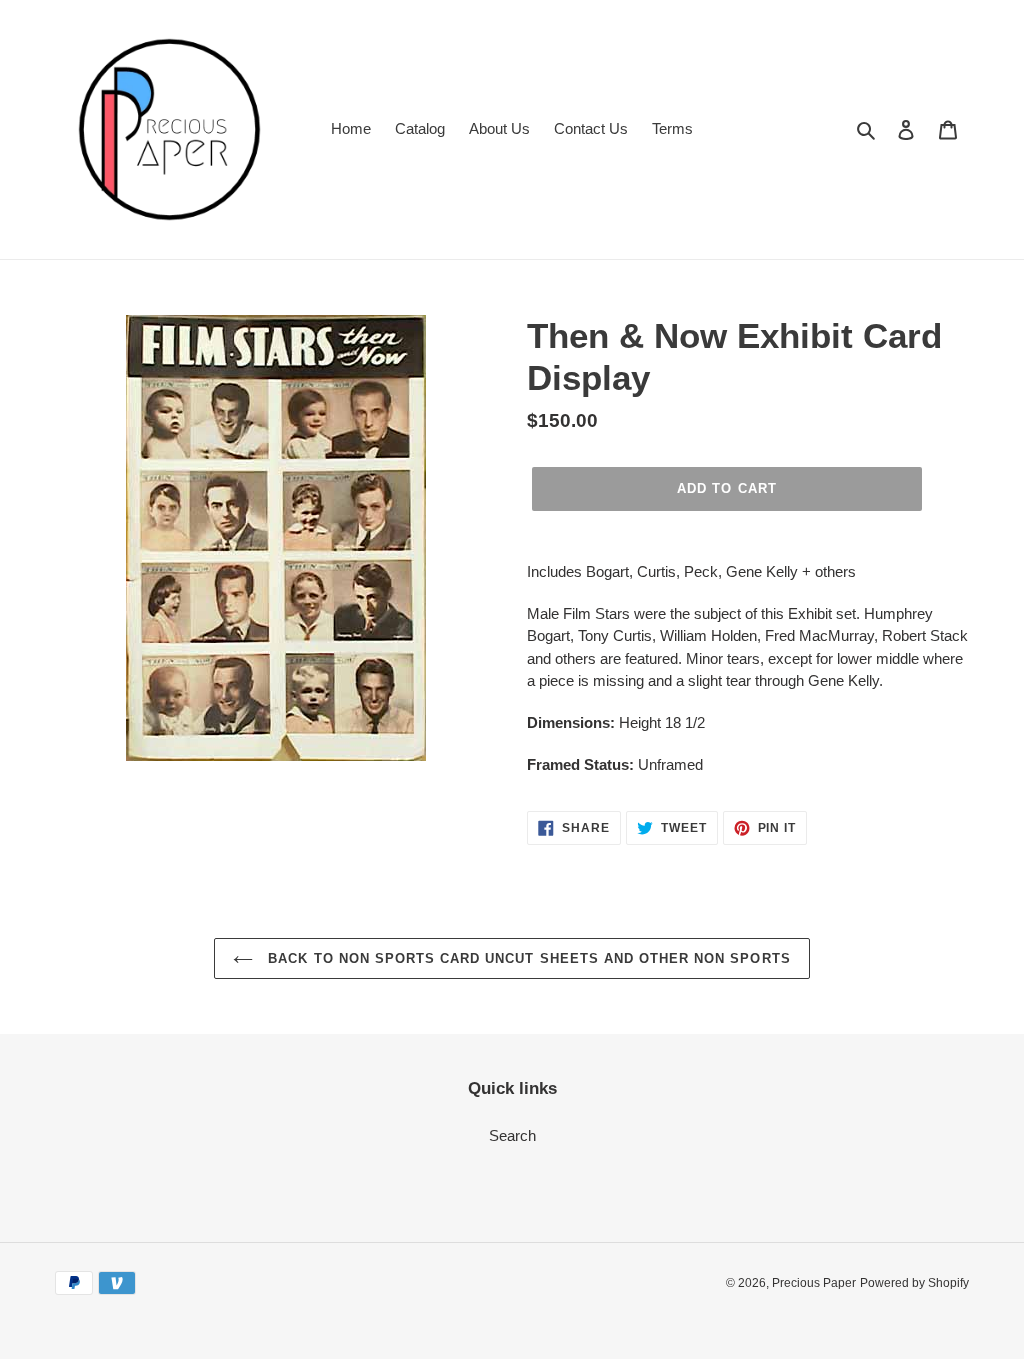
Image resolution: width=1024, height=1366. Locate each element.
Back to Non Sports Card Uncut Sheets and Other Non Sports (526, 958)
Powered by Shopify (914, 1283)
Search (512, 1135)
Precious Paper (814, 1283)
